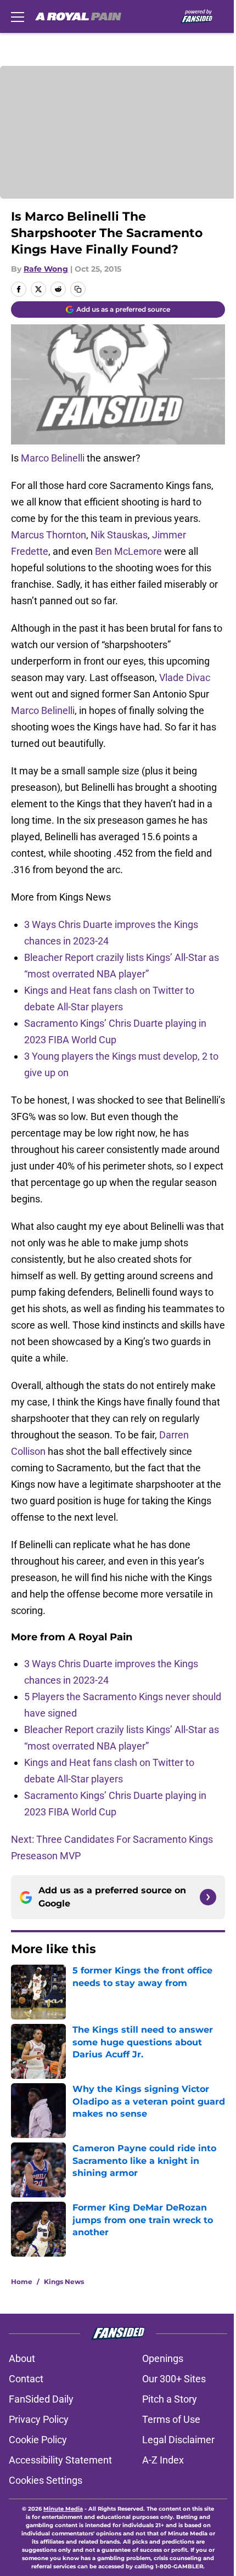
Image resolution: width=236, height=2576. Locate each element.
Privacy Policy (39, 2419)
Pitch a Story (170, 2399)
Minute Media (63, 2509)
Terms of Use (171, 2419)
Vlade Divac (185, 677)
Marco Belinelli (53, 458)
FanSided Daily (41, 2399)
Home (22, 2282)
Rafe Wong (46, 269)
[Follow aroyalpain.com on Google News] (208, 1897)
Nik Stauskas (119, 535)
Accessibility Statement (60, 2460)
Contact (26, 2379)
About (22, 2358)
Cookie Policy (38, 2440)
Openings (163, 2358)
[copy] (78, 289)
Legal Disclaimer (178, 2440)
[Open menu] (18, 16)
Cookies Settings (46, 2480)
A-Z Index (163, 2460)
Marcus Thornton (49, 535)
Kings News (64, 2282)
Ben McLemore (128, 551)
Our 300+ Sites (174, 2379)
